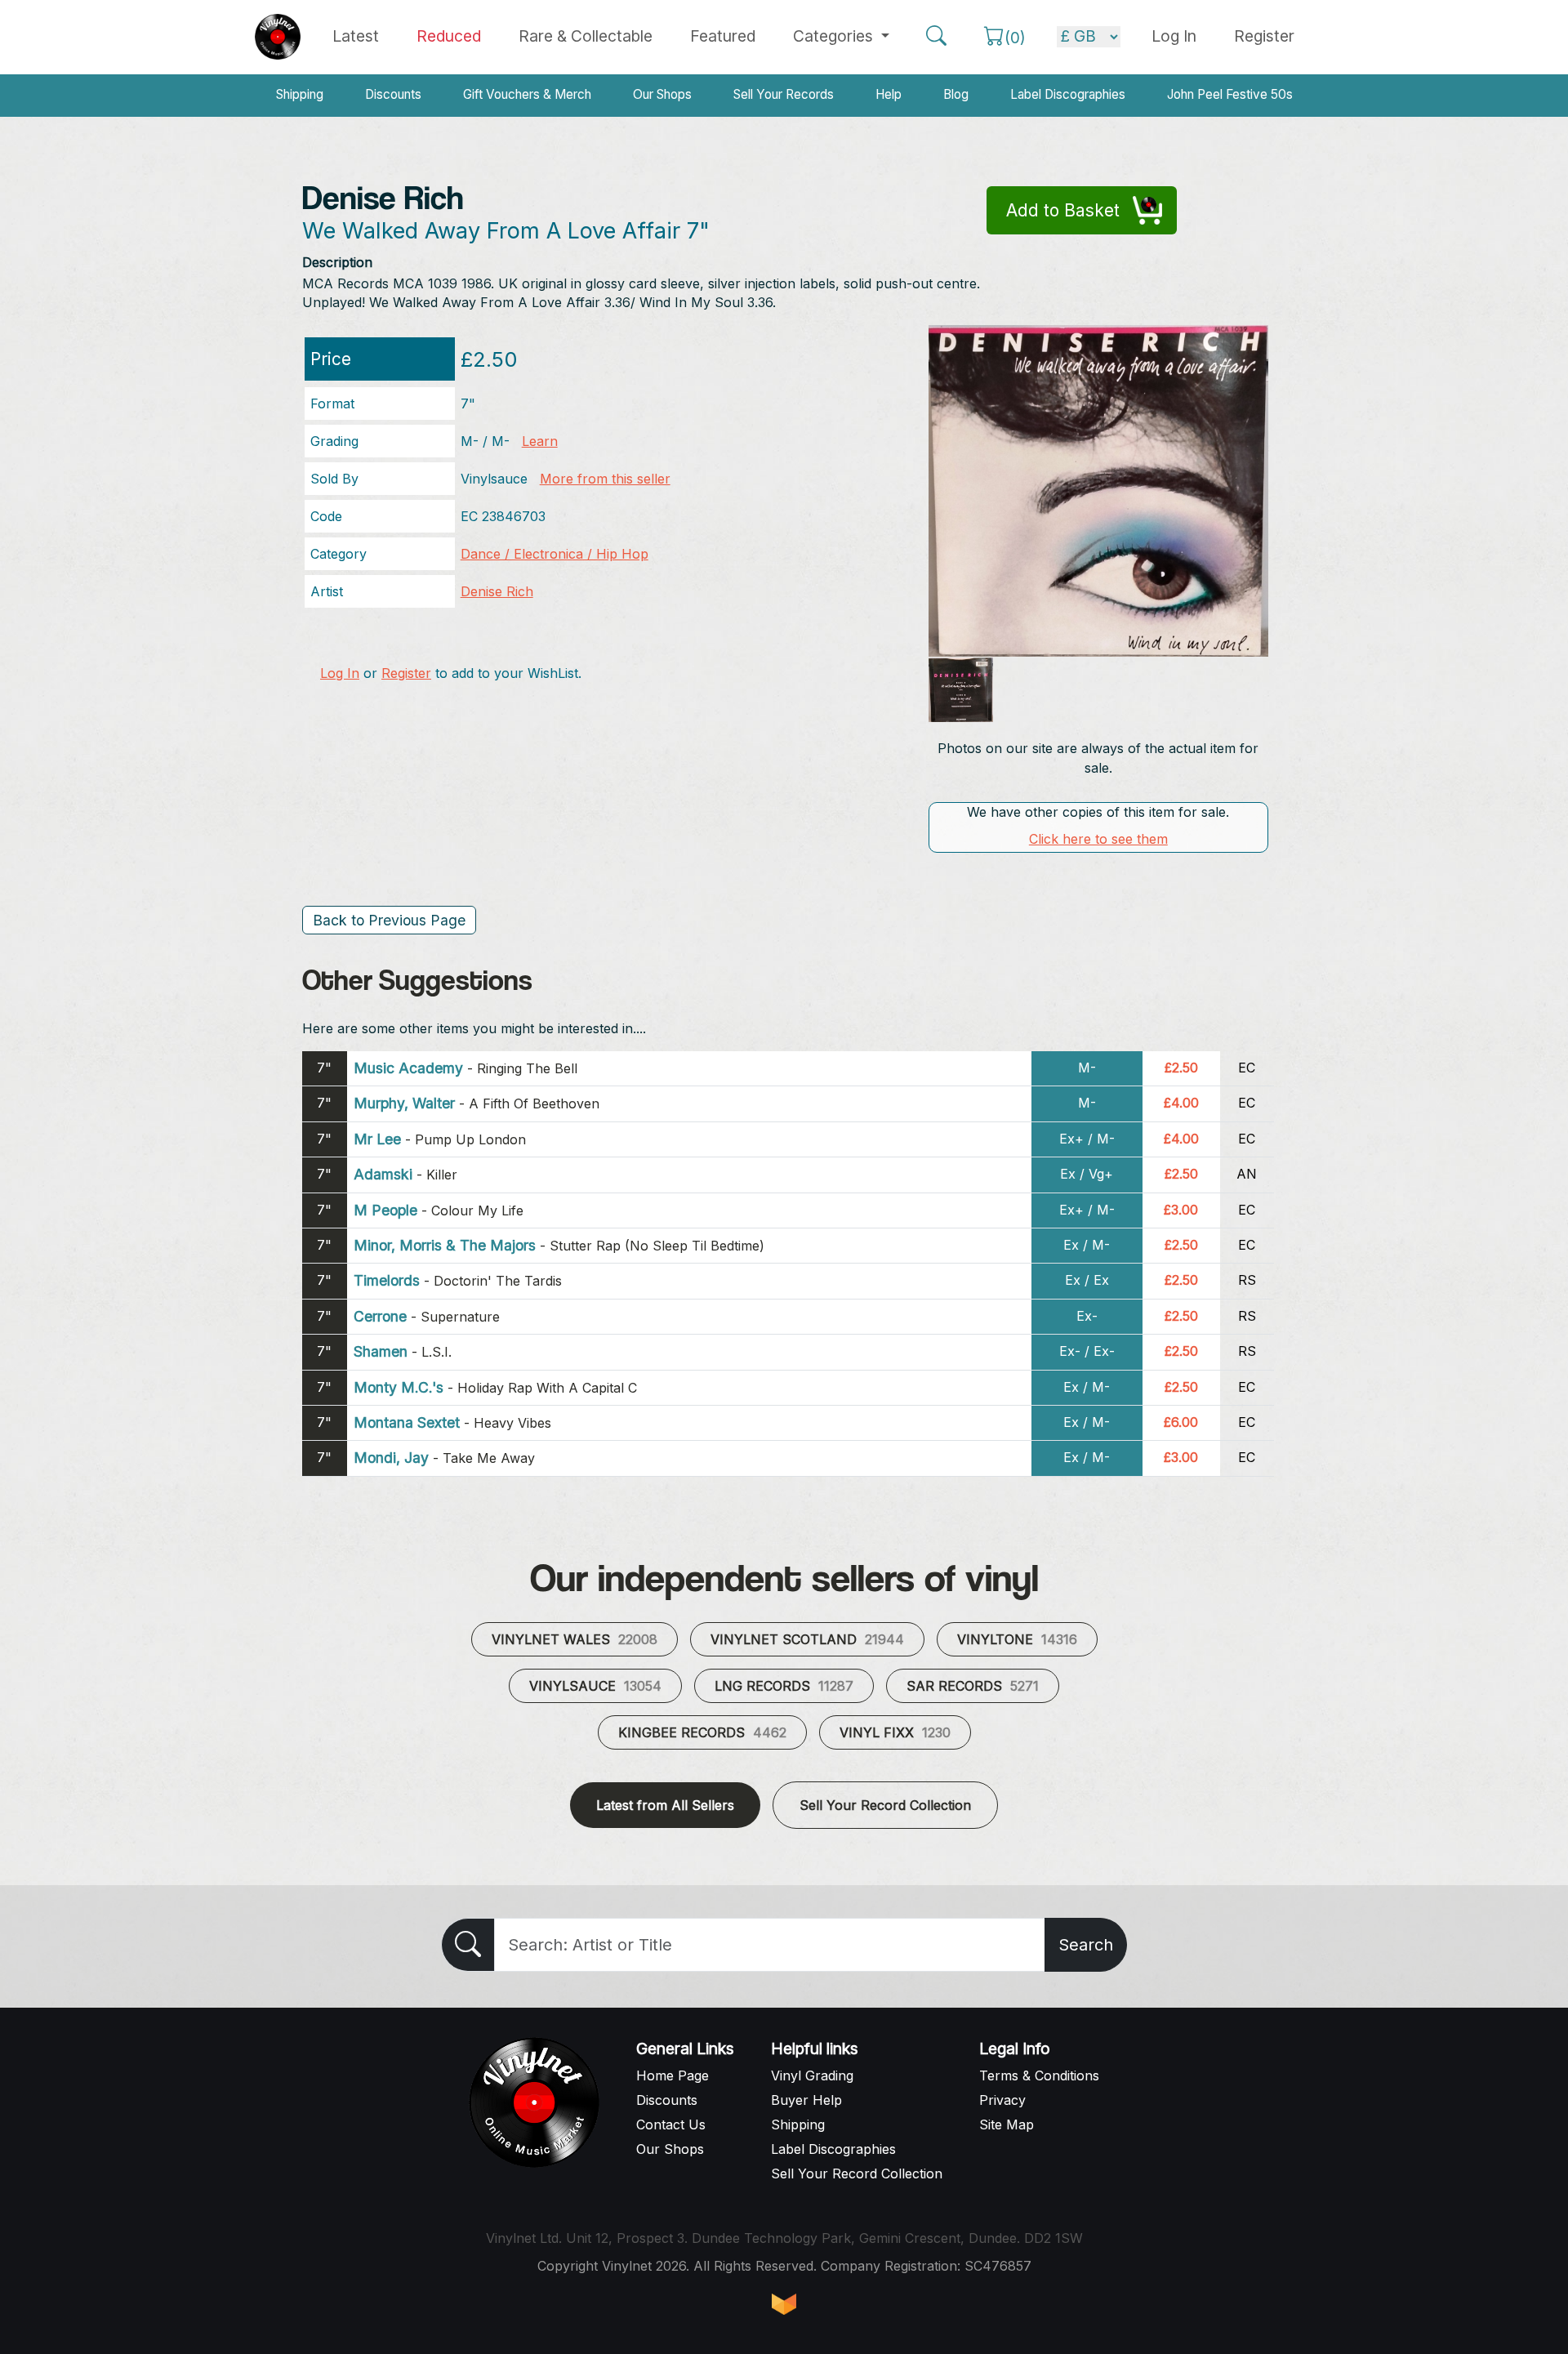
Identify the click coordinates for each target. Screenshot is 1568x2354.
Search (1086, 1945)
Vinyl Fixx (895, 1732)
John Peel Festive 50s (1230, 94)
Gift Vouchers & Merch (527, 94)
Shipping (300, 94)
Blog (956, 94)
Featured (723, 36)
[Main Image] (1099, 490)
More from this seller (605, 479)
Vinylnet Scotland (807, 1639)
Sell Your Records (784, 94)
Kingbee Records (702, 1732)
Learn (540, 441)
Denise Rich (497, 591)
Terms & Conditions (1039, 2075)
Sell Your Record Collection (885, 1805)
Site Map (1007, 2124)
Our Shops (662, 94)
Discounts (393, 94)
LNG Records (784, 1686)
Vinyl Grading (812, 2075)
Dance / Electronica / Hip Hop (555, 554)
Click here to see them (1098, 839)
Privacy (1002, 2100)
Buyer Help (806, 2100)
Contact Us (671, 2124)
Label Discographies (1068, 94)
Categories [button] (835, 36)
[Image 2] (961, 690)
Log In (340, 673)
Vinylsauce (595, 1686)
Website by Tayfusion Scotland (784, 2304)
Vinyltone (1017, 1639)
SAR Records (973, 1686)
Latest (356, 36)
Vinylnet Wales (575, 1639)
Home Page (673, 2075)
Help (889, 94)
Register (1264, 36)
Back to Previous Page (389, 920)
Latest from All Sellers (665, 1805)
